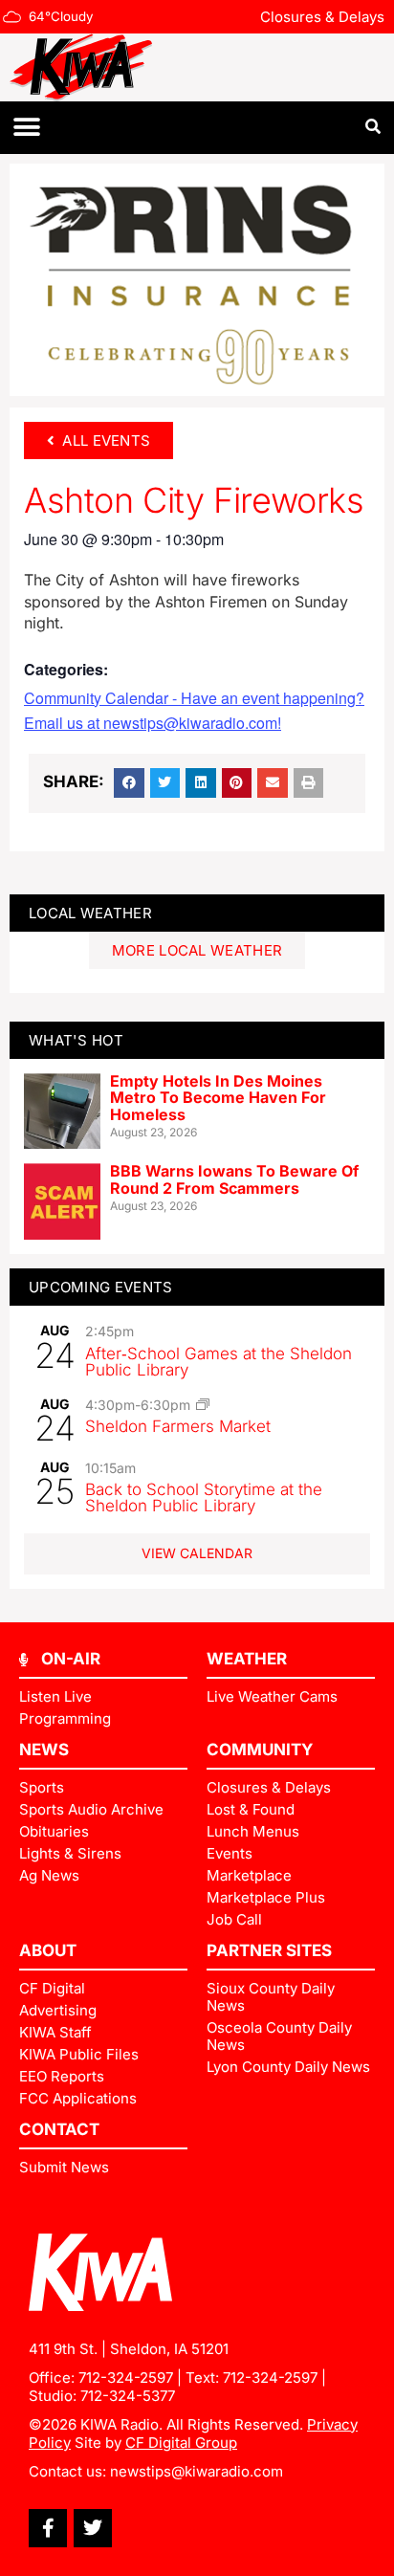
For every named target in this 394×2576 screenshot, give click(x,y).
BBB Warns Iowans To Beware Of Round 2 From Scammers (234, 1179)
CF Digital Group (181, 2443)
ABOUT (48, 1950)
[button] (26, 128)
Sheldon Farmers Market (178, 1426)
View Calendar (197, 1553)
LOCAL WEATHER (90, 913)
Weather (247, 1659)
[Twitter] (93, 2528)
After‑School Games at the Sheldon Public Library (219, 1362)
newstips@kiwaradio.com (197, 2471)
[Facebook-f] (48, 2528)
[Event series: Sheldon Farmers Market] (203, 1404)
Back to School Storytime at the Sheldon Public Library (204, 1497)
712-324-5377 (128, 2396)
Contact (59, 2129)
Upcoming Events (101, 1287)
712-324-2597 (126, 2378)
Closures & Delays (322, 17)
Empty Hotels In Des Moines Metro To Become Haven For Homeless (218, 1098)
